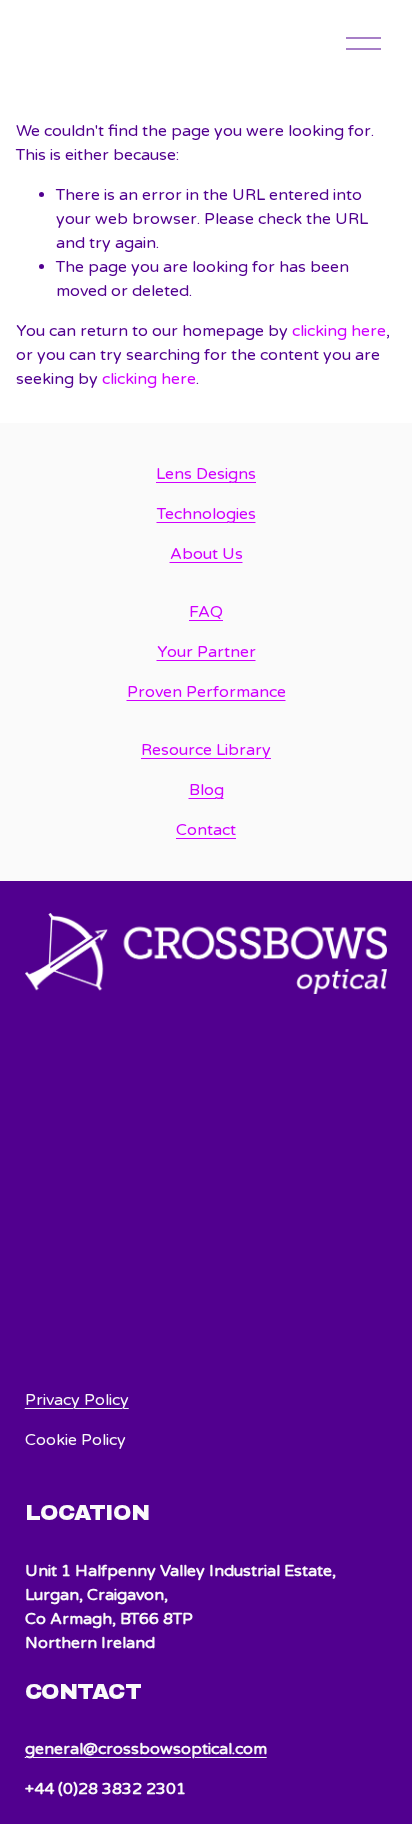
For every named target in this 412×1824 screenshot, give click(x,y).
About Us (206, 554)
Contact (206, 830)
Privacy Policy (77, 1400)
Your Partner (206, 652)
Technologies (206, 514)
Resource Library (206, 750)
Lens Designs (206, 474)
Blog (206, 790)
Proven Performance (206, 692)
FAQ (206, 612)
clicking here (339, 331)
